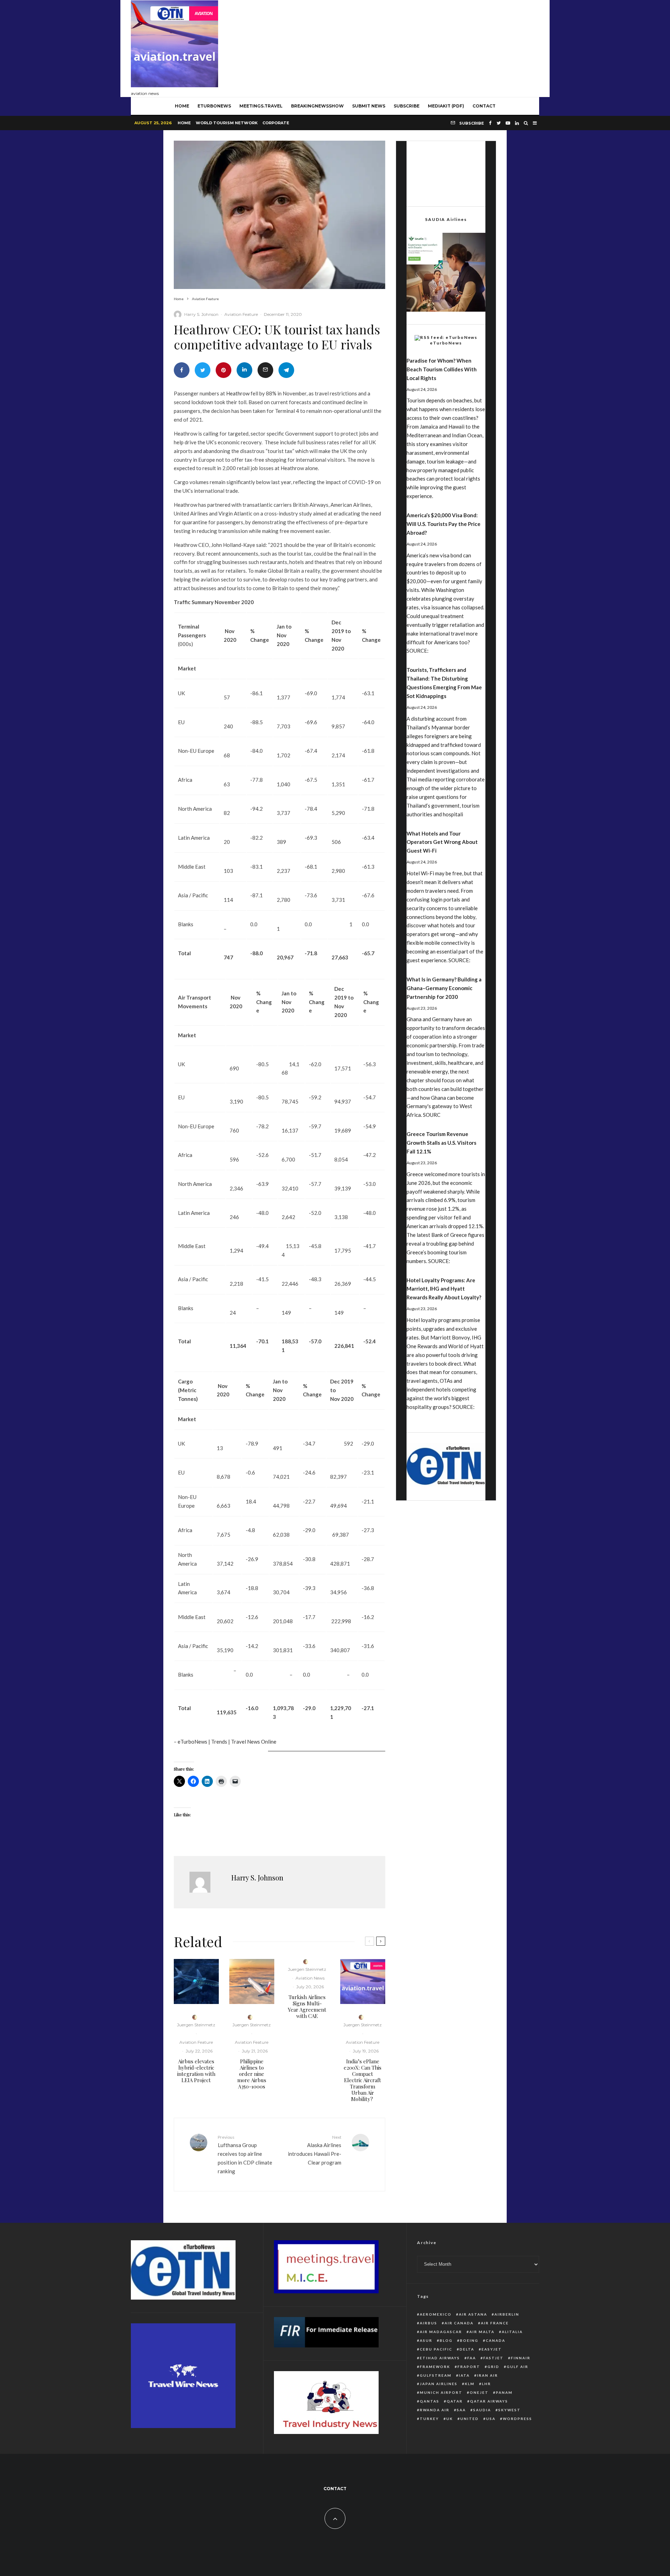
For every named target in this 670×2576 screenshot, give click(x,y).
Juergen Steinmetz (196, 2025)
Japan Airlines (439, 2384)
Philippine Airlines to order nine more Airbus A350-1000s (252, 2074)
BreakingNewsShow (317, 106)
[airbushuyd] (196, 1981)
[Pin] (224, 370)
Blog (446, 2340)
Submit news (369, 106)
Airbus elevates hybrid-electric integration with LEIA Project (196, 2071)
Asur (426, 2340)
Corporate (276, 123)
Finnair (521, 2358)
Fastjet (493, 2358)
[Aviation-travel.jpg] (363, 1981)
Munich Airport (441, 2392)
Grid (493, 2367)
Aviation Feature (241, 314)
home (182, 106)
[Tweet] (203, 370)
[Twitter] (499, 123)
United (470, 2419)
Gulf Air (518, 2367)
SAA (461, 2410)
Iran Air (487, 2375)
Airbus (429, 2323)
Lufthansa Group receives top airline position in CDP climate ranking (245, 2154)
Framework (435, 2367)
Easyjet (492, 2349)
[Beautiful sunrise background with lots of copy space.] (252, 1981)
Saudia (482, 2410)
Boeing (469, 2340)
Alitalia (512, 2332)
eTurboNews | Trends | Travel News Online (227, 1742)
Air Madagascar (441, 2332)
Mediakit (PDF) (446, 106)
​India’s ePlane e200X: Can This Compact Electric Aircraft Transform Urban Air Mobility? (363, 2080)
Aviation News (310, 1978)
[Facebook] (490, 123)
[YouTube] (508, 123)
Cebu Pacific (436, 2349)
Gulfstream (436, 2375)
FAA (472, 2358)
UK (450, 2419)
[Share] (182, 370)
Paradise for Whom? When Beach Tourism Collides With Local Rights (442, 369)
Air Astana (473, 2314)
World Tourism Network (227, 123)
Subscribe (407, 106)
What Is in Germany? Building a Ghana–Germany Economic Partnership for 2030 (444, 988)
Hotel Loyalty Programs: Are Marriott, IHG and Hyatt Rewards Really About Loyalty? (444, 1289)
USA (491, 2419)
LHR (486, 2384)
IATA (464, 2375)
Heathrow (238, 393)
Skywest (509, 2410)
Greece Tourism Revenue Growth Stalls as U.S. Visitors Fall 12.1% (441, 1143)
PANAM (504, 2392)
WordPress (518, 2419)
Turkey (429, 2419)
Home (184, 123)
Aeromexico (436, 2314)
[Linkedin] (517, 123)
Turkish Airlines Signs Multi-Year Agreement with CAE (307, 2006)
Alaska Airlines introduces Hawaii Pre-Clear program (315, 2150)
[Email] (265, 370)
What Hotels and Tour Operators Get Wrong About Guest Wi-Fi (442, 842)
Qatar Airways (489, 2401)
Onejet (479, 2392)
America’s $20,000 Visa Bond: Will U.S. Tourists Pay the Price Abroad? (444, 524)
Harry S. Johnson (201, 314)
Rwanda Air (435, 2410)
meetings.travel (261, 106)
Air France (495, 2323)
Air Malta (482, 2332)
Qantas (430, 2401)
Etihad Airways (440, 2358)
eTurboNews (214, 106)
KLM (470, 2384)
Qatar (455, 2401)
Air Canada (459, 2323)
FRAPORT (469, 2367)
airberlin (507, 2314)
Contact (484, 106)
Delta (467, 2349)
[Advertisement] (412, 47)
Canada (496, 2340)
